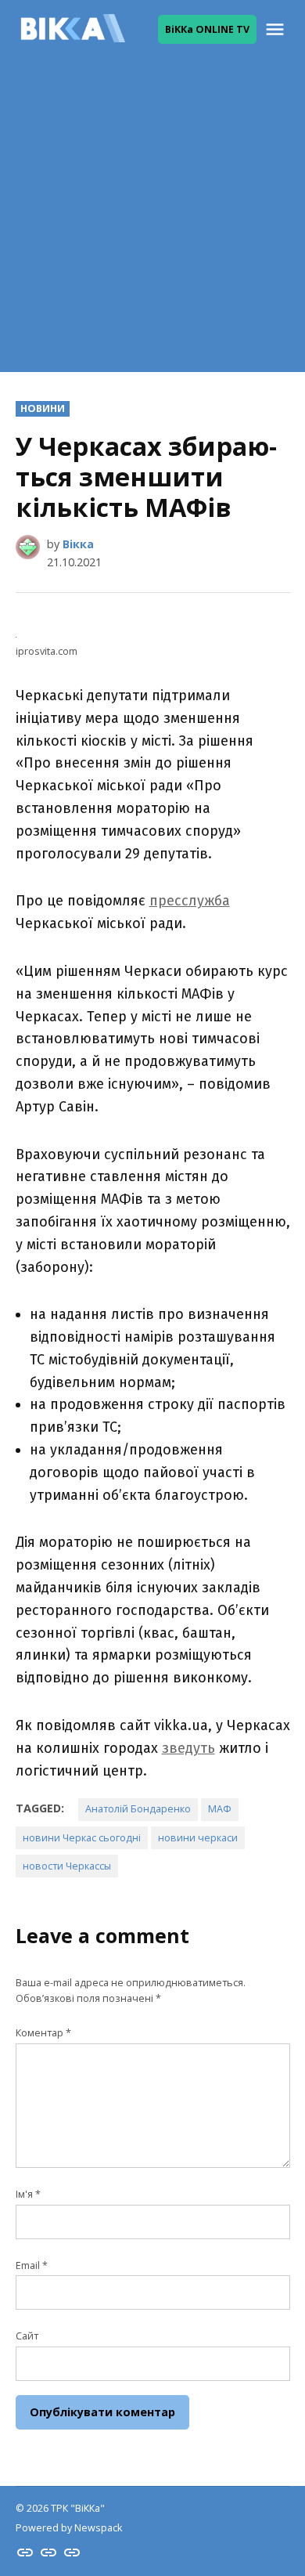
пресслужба (190, 901)
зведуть (188, 1748)
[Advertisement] (152, 219)
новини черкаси (198, 1838)
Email (32, 2265)
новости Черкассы (67, 1866)
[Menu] (277, 29)
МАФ (220, 1809)
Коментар (43, 2033)
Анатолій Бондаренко (138, 1809)
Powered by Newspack (69, 2528)
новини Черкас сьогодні (82, 1838)
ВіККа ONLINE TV (207, 29)
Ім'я (28, 2194)
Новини (43, 408)
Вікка (78, 544)
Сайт (27, 2336)
